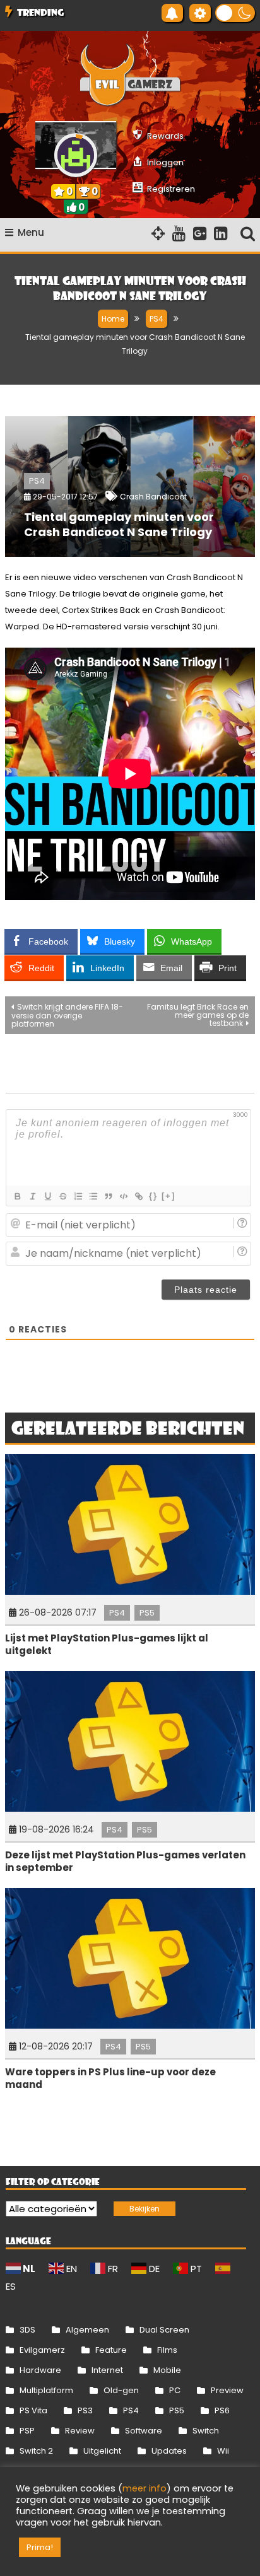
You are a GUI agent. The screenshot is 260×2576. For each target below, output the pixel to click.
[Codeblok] (123, 1196)
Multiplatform (46, 2390)
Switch (206, 2431)
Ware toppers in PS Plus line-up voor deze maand (110, 2078)
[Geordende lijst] (78, 1196)
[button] (235, 13)
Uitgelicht (102, 2451)
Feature (111, 2350)
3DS (27, 2330)
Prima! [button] (40, 2547)
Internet (107, 2370)
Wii (223, 2451)
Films (167, 2350)
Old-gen (121, 2390)
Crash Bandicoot (153, 497)
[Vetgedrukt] (17, 1196)
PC (175, 2390)
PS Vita (33, 2410)
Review (80, 2431)
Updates (169, 2451)
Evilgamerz (42, 2350)
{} (153, 1196)
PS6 (222, 2410)
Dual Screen (164, 2330)
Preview (227, 2390)
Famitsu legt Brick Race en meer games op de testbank (198, 1015)
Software (144, 2431)
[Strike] (62, 1196)
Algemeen (87, 2330)
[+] (168, 1196)
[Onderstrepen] (47, 1196)
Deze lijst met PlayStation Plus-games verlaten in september (125, 1861)
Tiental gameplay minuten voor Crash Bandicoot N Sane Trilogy (119, 524)
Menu (31, 232)
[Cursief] (32, 1196)
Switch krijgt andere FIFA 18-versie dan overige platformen (67, 1015)
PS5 (147, 1613)
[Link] (138, 1196)
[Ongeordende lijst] (93, 1196)
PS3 (85, 2410)
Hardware (40, 2370)
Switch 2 (36, 2451)
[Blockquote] (108, 1196)
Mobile (167, 2370)
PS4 (37, 481)
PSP (27, 2431)
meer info (145, 2488)
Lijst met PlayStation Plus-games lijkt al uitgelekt (107, 1644)
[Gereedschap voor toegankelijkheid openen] (200, 13)
